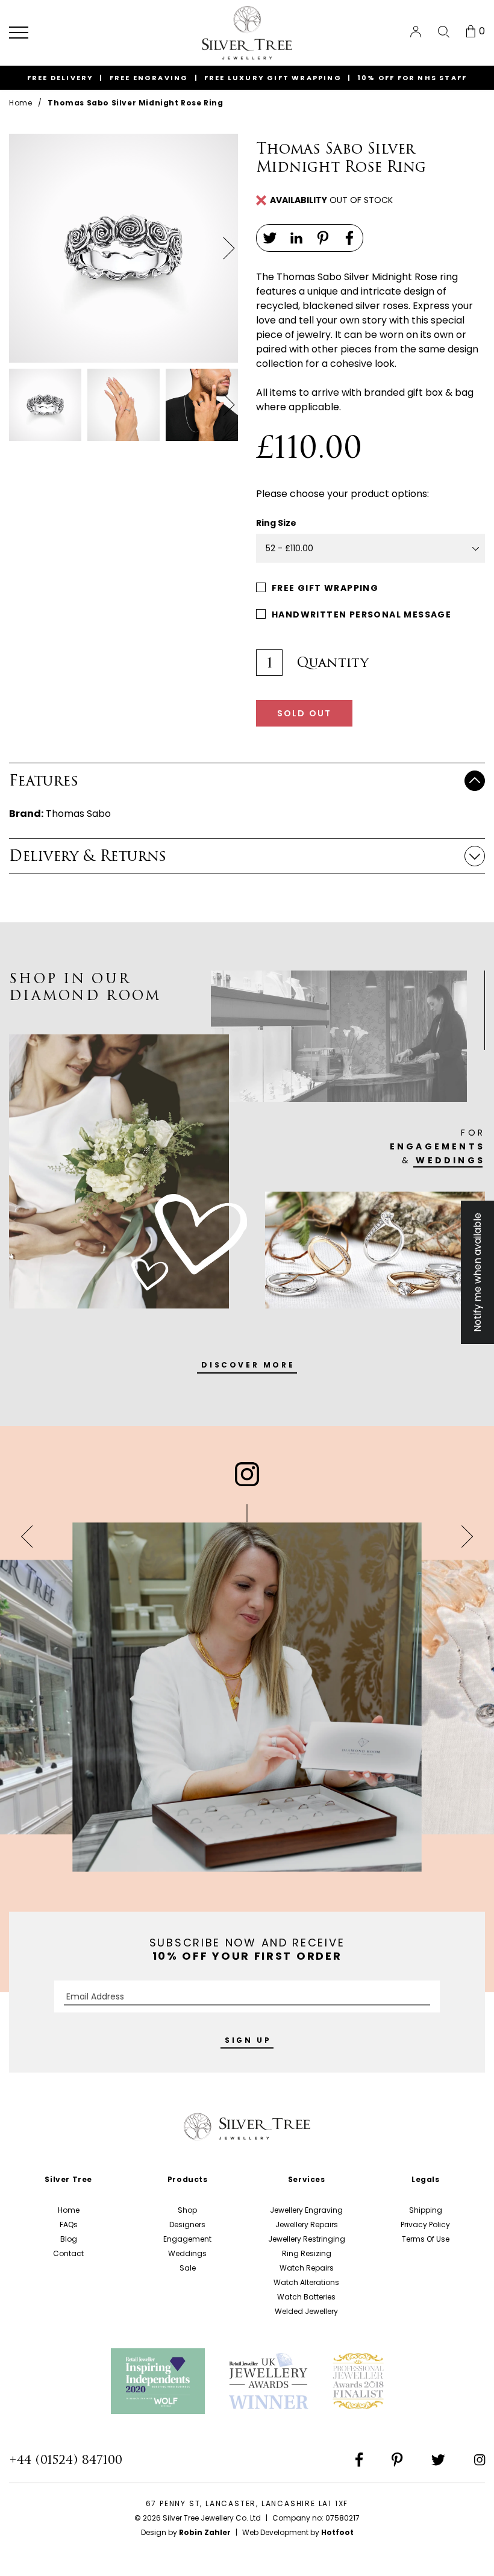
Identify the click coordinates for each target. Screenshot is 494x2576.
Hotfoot (337, 2532)
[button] (19, 33)
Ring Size (276, 523)
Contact (68, 2253)
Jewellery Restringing (307, 2239)
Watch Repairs (307, 2268)
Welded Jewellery (306, 2311)
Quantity (333, 663)
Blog (69, 2239)
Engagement (187, 2239)
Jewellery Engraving (306, 2210)
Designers (187, 2224)
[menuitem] (416, 32)
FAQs (69, 2224)
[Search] (444, 32)
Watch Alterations (306, 2282)
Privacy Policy (425, 2224)
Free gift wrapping (325, 588)
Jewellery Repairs (307, 2224)
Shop (187, 2210)
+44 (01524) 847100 (66, 2460)
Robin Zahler (205, 2532)
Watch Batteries (306, 2297)
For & (437, 1146)
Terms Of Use (426, 2239)
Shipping (426, 2210)
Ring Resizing (307, 2253)
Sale (188, 2268)
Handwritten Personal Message (361, 614)
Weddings (187, 2253)
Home (20, 103)
